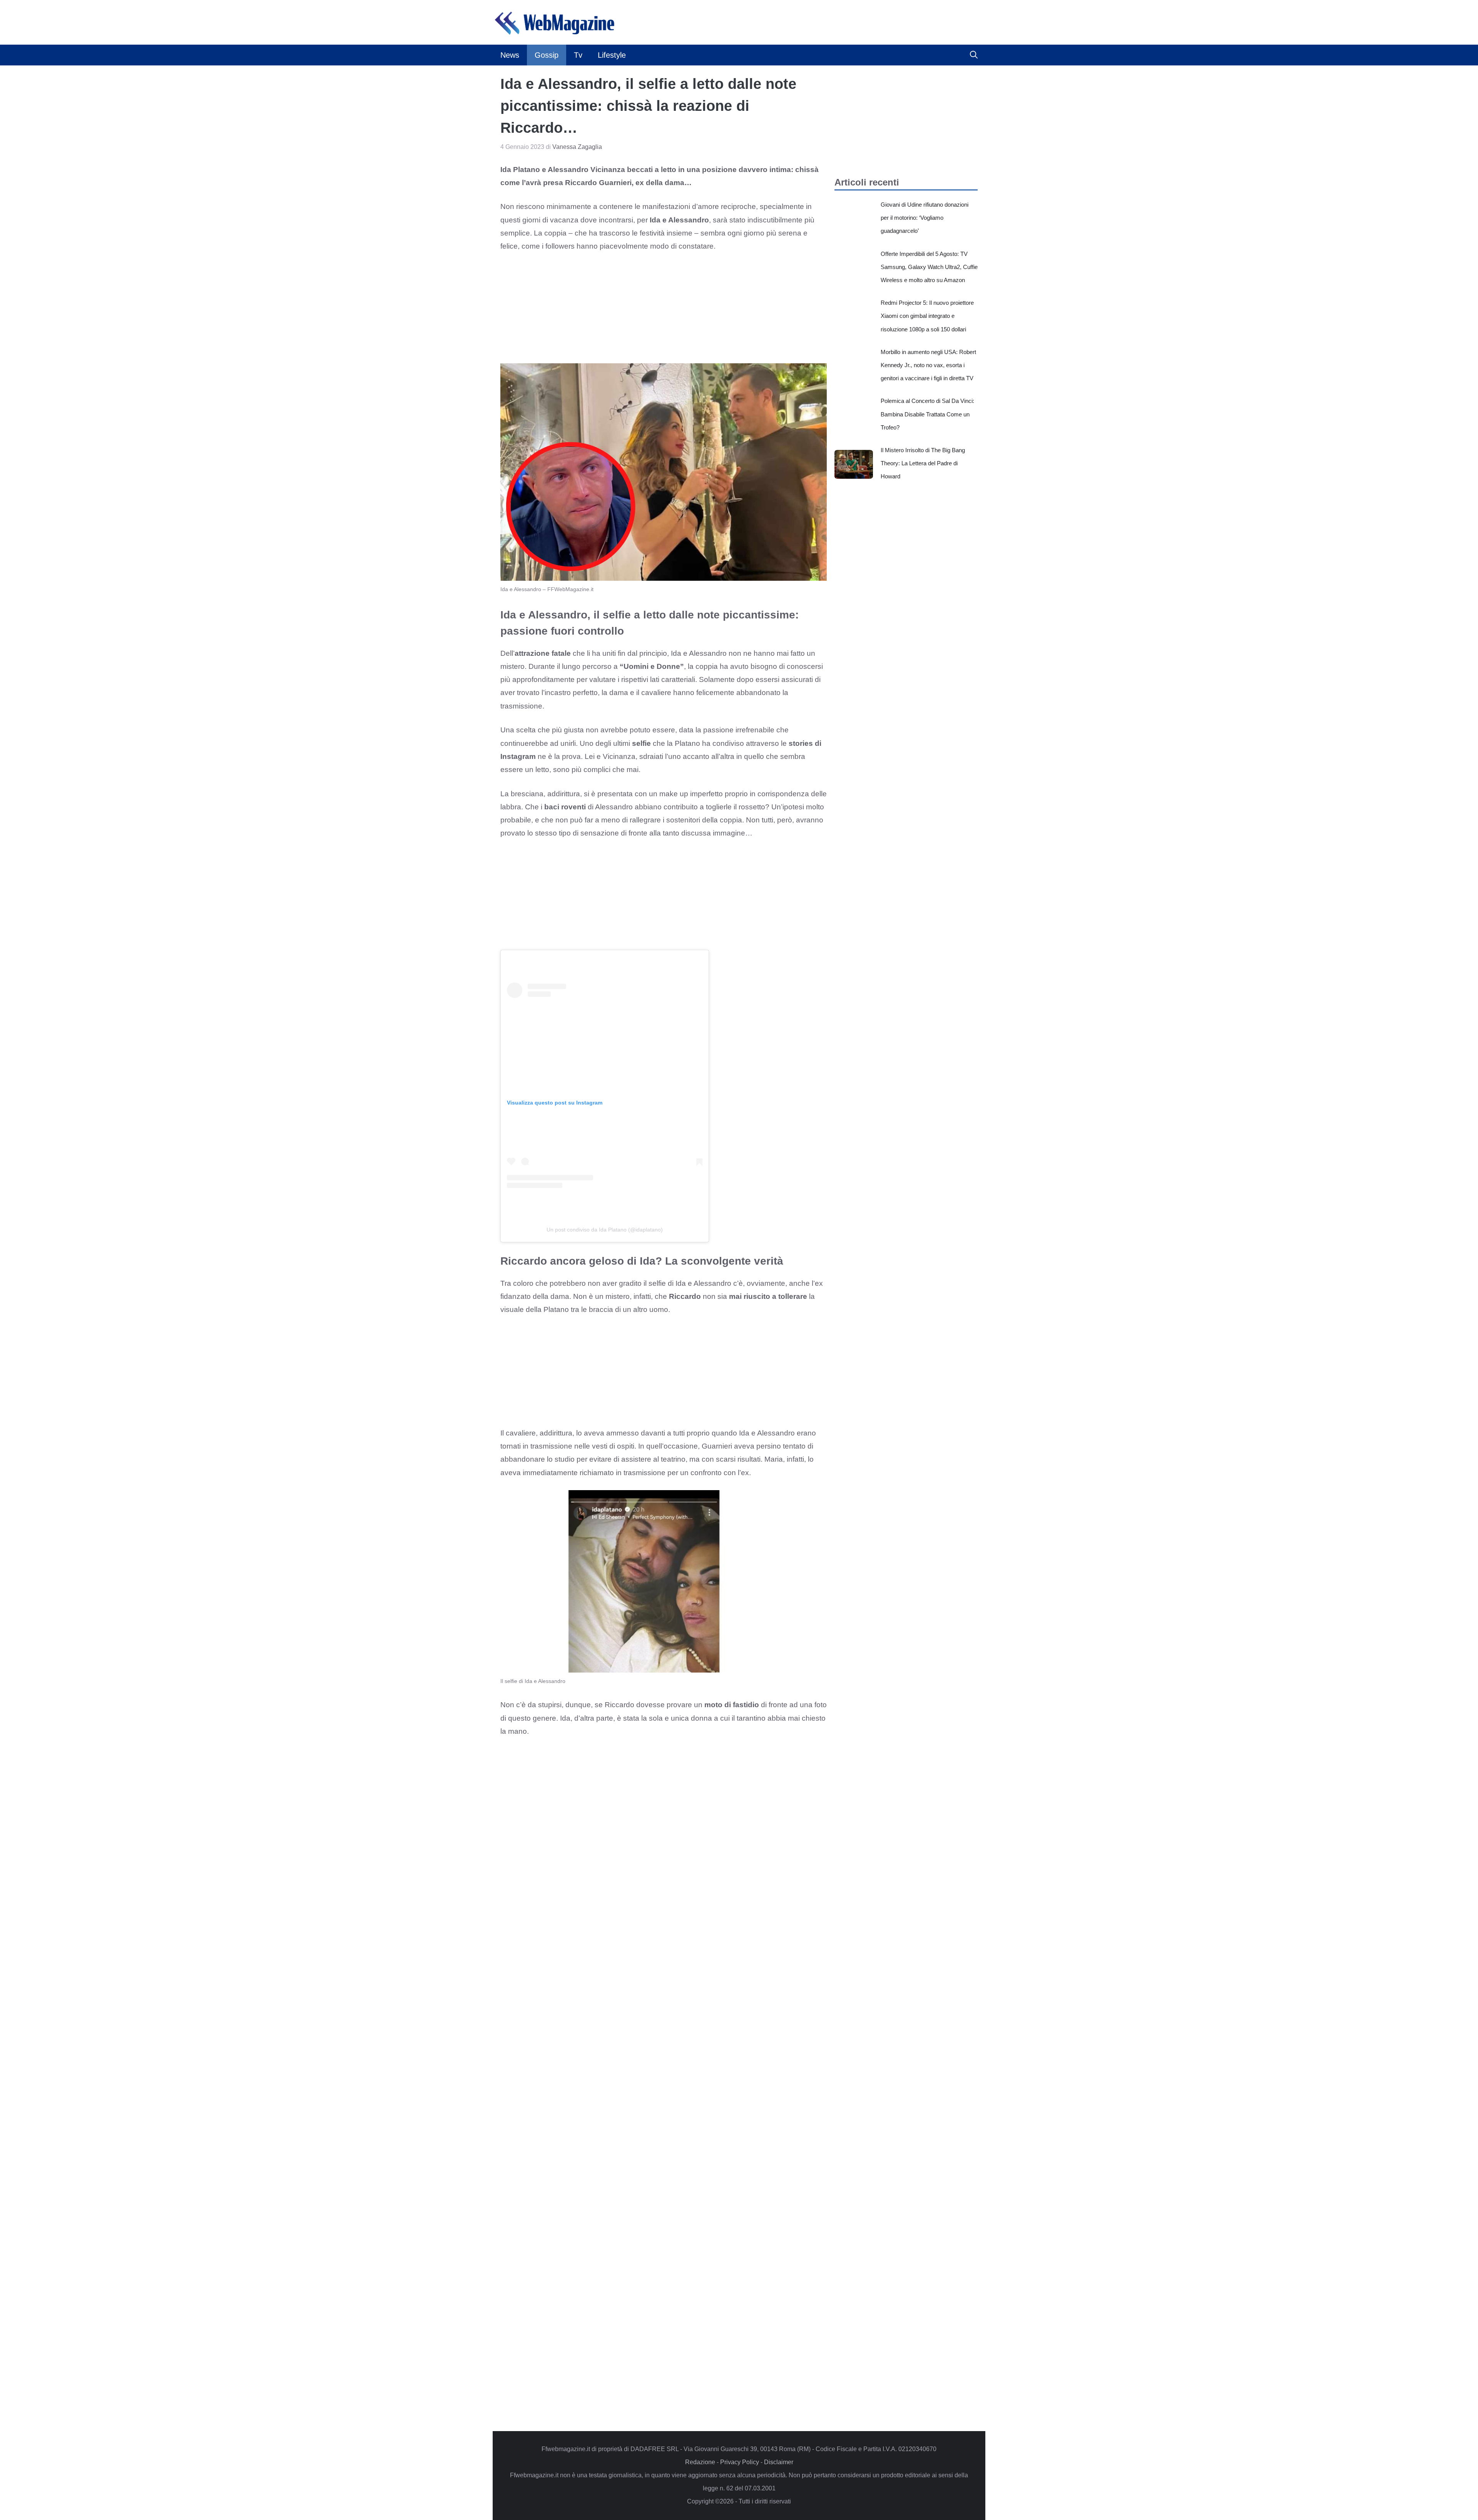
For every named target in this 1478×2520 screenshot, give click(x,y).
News (510, 55)
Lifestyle (612, 55)
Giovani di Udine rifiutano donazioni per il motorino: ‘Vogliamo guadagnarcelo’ (925, 218)
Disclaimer (779, 2462)
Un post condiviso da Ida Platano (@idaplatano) (605, 1230)
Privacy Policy (740, 2462)
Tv (578, 55)
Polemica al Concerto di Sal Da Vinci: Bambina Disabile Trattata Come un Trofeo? (927, 414)
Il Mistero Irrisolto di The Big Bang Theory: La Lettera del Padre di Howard (923, 463)
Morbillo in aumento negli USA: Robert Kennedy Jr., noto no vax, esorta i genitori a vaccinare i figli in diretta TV (928, 365)
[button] (974, 55)
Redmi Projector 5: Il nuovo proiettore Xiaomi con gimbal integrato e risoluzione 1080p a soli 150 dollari (927, 316)
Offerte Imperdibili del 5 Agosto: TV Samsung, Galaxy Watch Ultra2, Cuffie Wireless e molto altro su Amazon (929, 267)
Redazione (700, 2462)
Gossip (547, 55)
